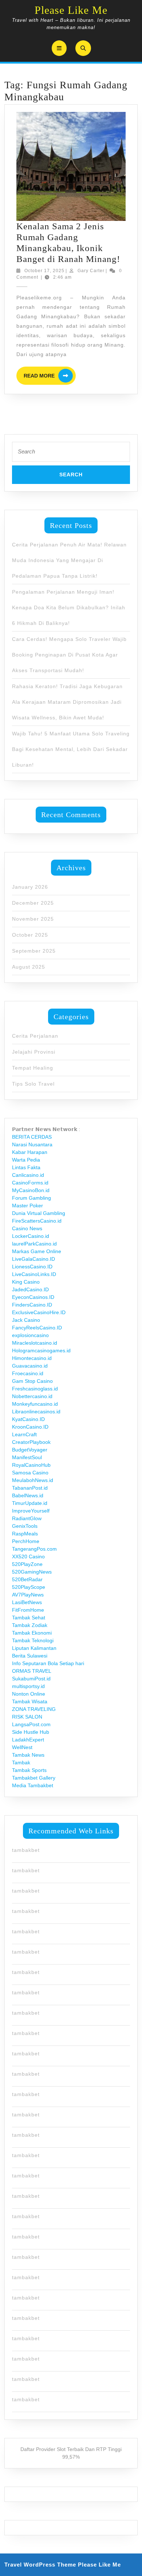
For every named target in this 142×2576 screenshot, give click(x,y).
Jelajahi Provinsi (34, 1052)
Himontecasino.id (32, 1358)
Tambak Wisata (30, 1701)
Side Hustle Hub (31, 1732)
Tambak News (28, 1755)
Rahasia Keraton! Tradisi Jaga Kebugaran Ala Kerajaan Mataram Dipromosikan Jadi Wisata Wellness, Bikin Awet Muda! (67, 702)
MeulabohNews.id (33, 1480)
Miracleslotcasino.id (35, 1343)
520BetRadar (27, 1579)
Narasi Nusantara (32, 1144)
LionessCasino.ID (32, 1267)
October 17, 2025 (44, 271)
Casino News (27, 1228)
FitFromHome (28, 1610)
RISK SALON (27, 1717)
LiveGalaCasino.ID (33, 1259)
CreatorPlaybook (31, 1442)
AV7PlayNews (28, 1595)
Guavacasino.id (30, 1366)
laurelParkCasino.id (34, 1244)
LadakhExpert (28, 1740)
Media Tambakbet (33, 1785)
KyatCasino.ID (28, 1419)
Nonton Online (29, 1694)
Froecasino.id (28, 1373)
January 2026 (30, 887)
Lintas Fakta (26, 1167)
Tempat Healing (33, 1068)
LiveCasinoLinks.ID (34, 1274)
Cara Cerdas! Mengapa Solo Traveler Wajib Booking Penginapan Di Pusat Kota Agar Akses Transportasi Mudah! (69, 655)
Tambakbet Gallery (34, 1778)
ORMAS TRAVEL (32, 1671)
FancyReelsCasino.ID (37, 1328)
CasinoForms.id (30, 1183)
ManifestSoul (27, 1457)
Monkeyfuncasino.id (35, 1404)
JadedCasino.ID (30, 1289)
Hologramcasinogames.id (41, 1350)
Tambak (21, 1763)
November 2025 (33, 919)
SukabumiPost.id (31, 1679)
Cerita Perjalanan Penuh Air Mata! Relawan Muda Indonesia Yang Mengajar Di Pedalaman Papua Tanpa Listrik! (69, 560)
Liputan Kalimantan (34, 1648)
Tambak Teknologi (33, 1640)
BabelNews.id (28, 1495)
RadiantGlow (27, 1518)
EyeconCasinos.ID (33, 1297)
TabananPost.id (30, 1488)
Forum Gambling (31, 1198)
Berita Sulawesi (30, 1656)
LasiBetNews (27, 1602)
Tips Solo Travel (33, 1084)
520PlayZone (27, 1564)
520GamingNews (32, 1572)
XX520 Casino (28, 1556)
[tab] (59, 48)
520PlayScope (29, 1587)
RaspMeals (25, 1534)
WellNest (22, 1747)
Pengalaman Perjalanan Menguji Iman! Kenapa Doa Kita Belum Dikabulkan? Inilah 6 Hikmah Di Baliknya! (69, 607)
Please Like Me (71, 10)
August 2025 (29, 967)
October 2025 (30, 935)
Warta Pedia (26, 1160)
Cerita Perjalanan (35, 1036)
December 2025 (33, 903)
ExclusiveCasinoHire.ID (39, 1312)
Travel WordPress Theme (40, 2565)
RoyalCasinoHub (31, 1465)
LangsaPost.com (31, 1724)
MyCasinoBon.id (31, 1190)
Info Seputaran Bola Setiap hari (48, 1663)
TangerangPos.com (34, 1549)
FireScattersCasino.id (37, 1221)
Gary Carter (91, 271)
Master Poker (27, 1206)
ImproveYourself (31, 1511)
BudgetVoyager (30, 1450)
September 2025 (34, 951)
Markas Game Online (37, 1251)
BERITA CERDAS (32, 1137)
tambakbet (26, 1850)
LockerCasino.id (31, 1236)
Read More (50, 376)
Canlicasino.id (28, 1175)
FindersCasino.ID (32, 1305)
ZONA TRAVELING (34, 1709)
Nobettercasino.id (32, 1396)
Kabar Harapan (30, 1152)
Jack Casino (26, 1320)
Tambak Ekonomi (32, 1633)
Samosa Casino (30, 1473)
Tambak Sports (29, 1770)
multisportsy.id (28, 1686)
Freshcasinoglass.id (35, 1389)
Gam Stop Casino (32, 1381)
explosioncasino (30, 1335)
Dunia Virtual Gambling (39, 1213)
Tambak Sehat (29, 1618)
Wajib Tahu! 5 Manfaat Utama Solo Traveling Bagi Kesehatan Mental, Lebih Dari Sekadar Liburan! (71, 749)
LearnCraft (24, 1434)
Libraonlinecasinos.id (36, 1412)
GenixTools (25, 1526)
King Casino (26, 1282)
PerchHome (26, 1541)
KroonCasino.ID (30, 1427)
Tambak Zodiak (30, 1625)
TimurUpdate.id (30, 1503)
